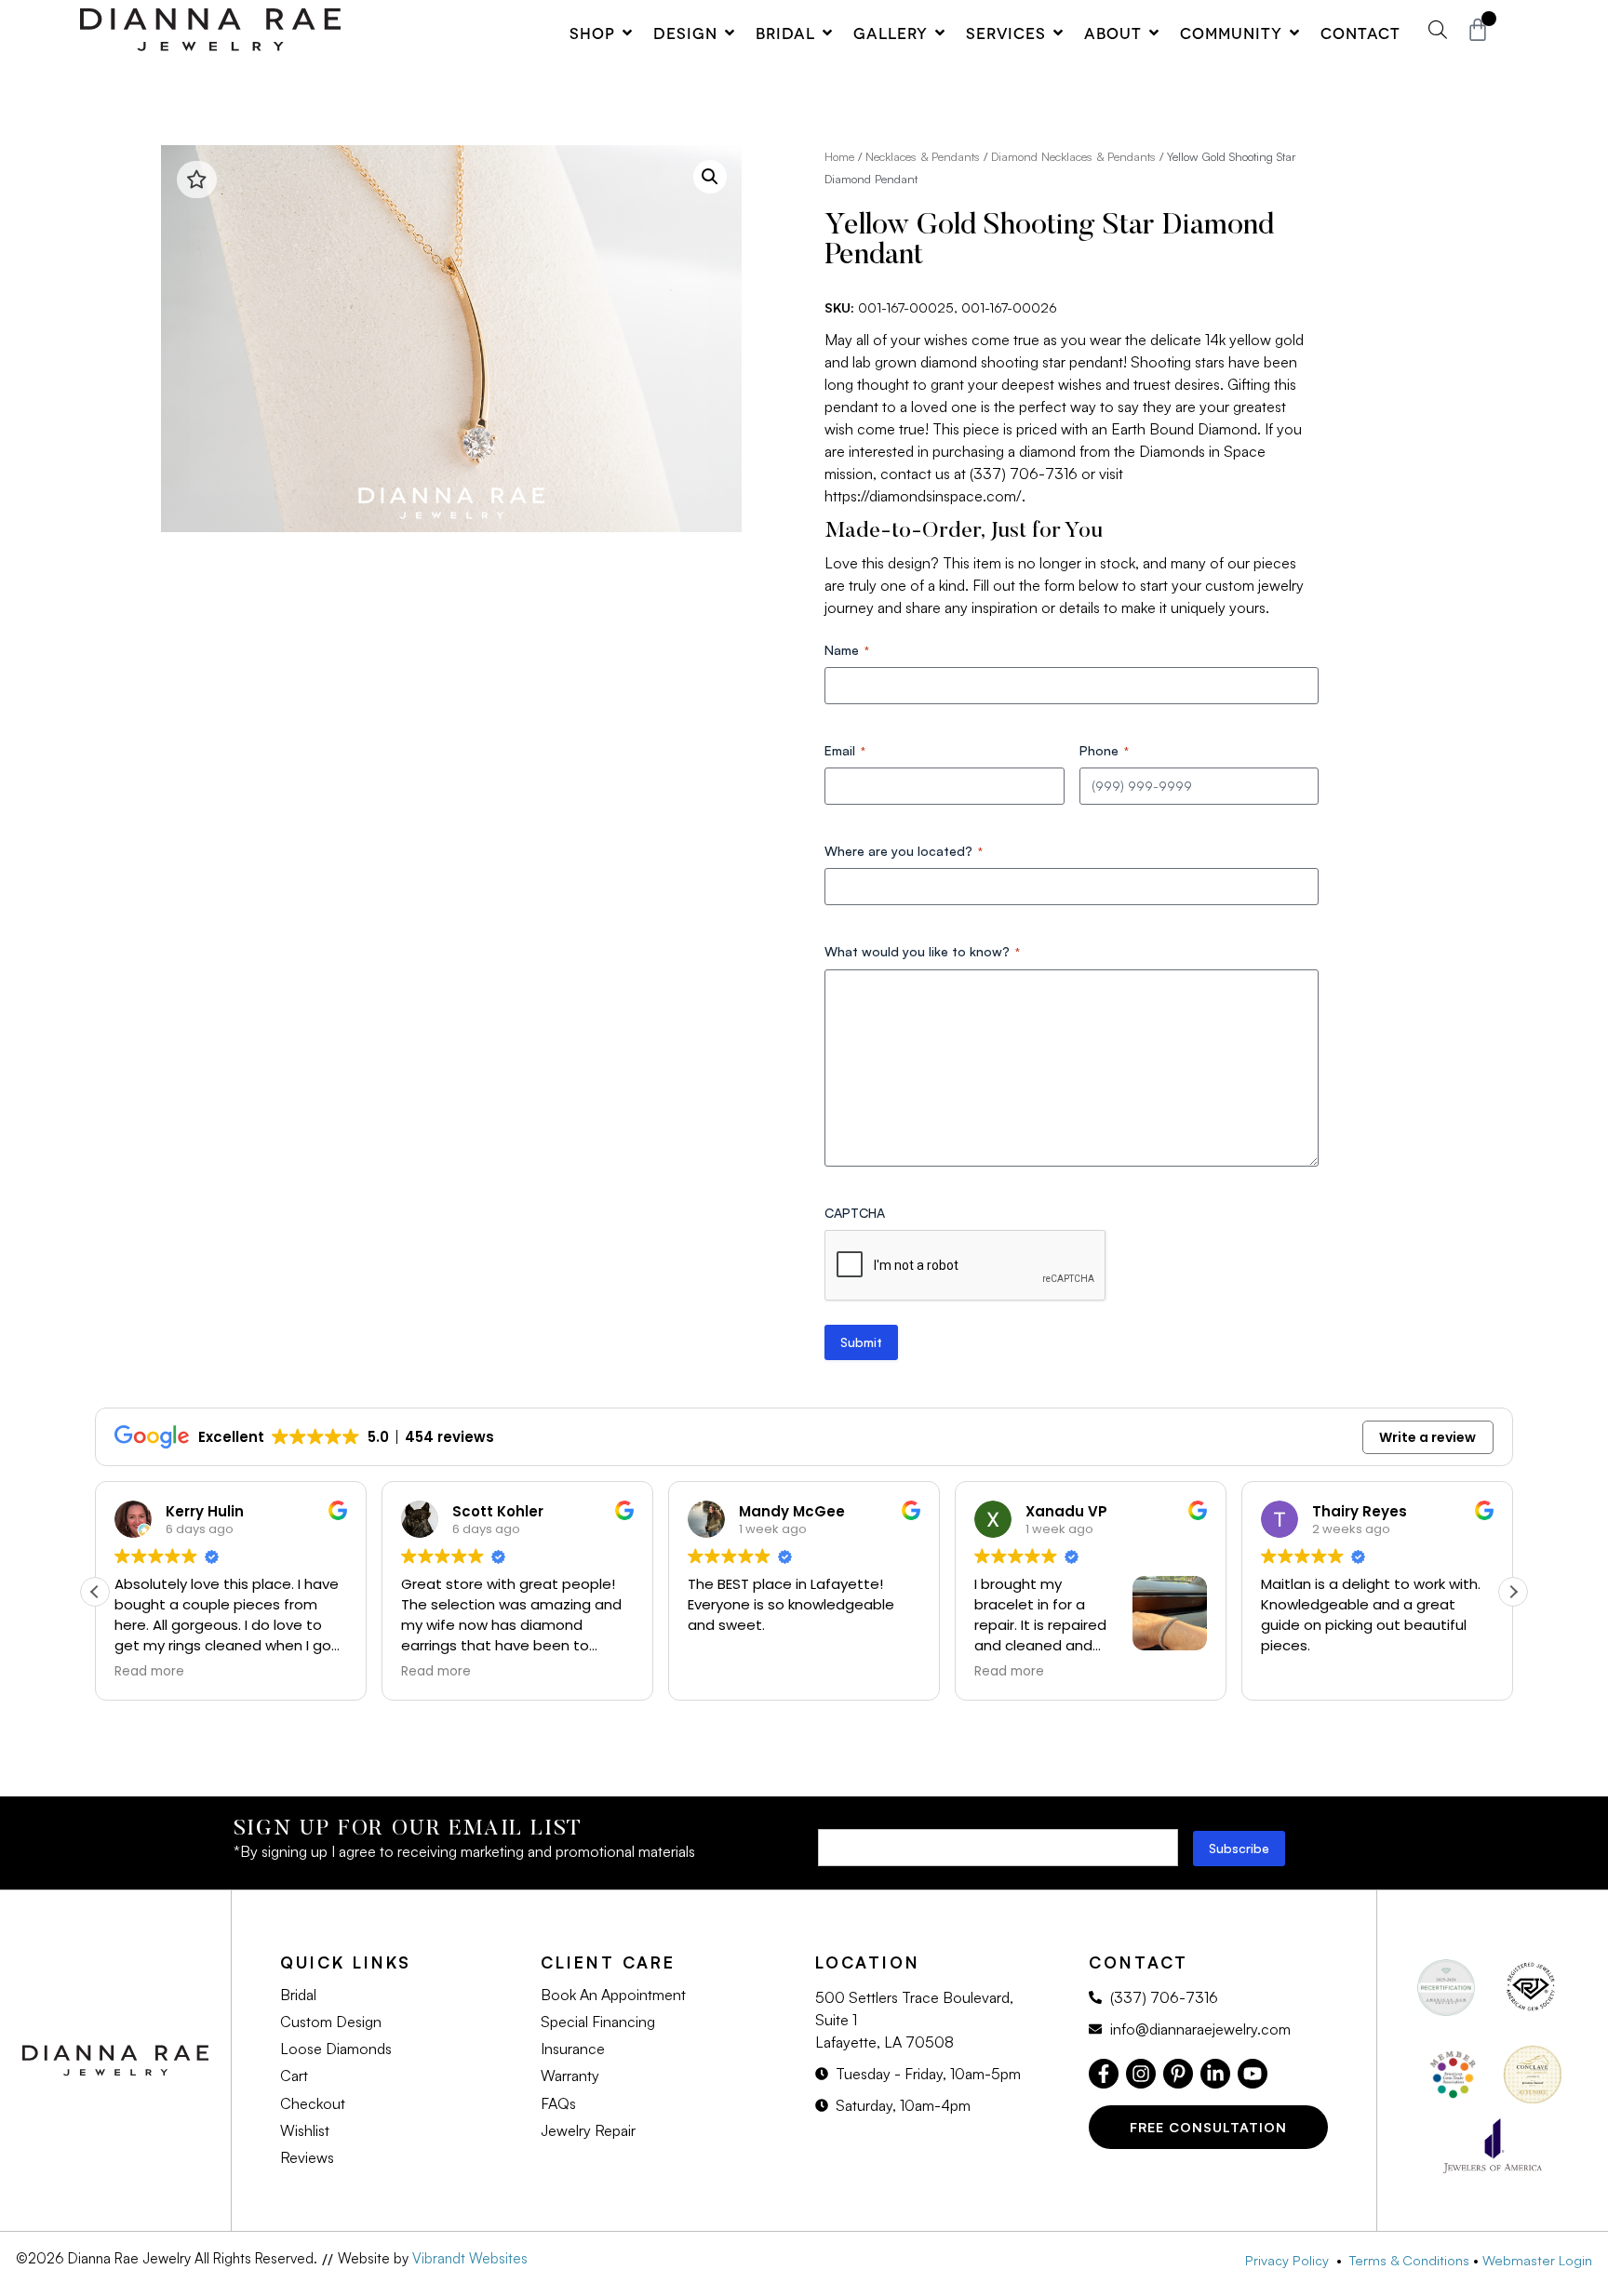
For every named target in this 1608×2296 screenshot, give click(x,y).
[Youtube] (1253, 2074)
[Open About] (1154, 33)
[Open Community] (1294, 33)
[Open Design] (730, 33)
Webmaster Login (1537, 2260)
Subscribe (1239, 1848)
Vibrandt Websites (470, 2258)
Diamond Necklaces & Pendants (1073, 156)
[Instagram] (1141, 2074)
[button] (710, 177)
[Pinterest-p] (1178, 2074)
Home (839, 156)
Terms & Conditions (1409, 2260)
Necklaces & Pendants (923, 156)
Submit (861, 1342)
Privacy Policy (1291, 2260)
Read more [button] (149, 1672)
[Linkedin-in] (1215, 2074)
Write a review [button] (1427, 1437)
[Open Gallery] (940, 33)
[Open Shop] (627, 33)
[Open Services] (1058, 33)
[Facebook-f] (1104, 2074)
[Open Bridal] (827, 33)
